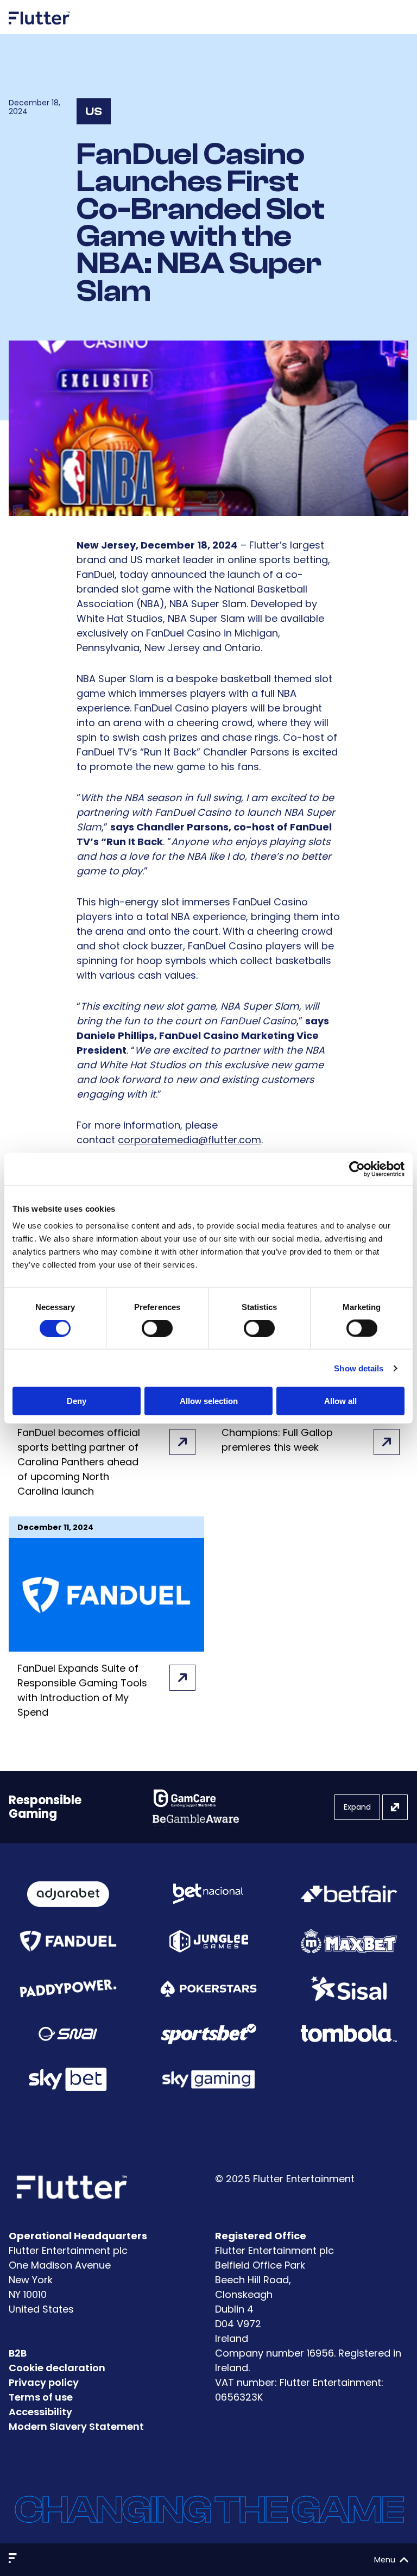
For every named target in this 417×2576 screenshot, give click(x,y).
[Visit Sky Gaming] (209, 2079)
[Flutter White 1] (40, 29)
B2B (18, 2353)
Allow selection (209, 1401)
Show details (359, 1368)
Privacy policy (44, 2382)
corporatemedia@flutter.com (189, 1140)
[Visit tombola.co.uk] (349, 2034)
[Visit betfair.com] (349, 1894)
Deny (77, 1401)
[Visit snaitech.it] (68, 2034)
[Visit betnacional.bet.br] (208, 1894)
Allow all (340, 1401)
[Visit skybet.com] (68, 2079)
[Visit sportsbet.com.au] (209, 2034)
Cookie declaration (57, 2368)
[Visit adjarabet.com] (68, 1894)
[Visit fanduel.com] (68, 1941)
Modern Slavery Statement (76, 2426)
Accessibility (40, 2412)
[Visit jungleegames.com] (208, 1941)
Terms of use (41, 2397)
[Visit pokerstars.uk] (209, 1989)
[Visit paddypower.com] (68, 1989)
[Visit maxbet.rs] (349, 1941)
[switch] (157, 1328)
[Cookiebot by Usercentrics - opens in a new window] (357, 1169)
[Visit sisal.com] (349, 1989)
